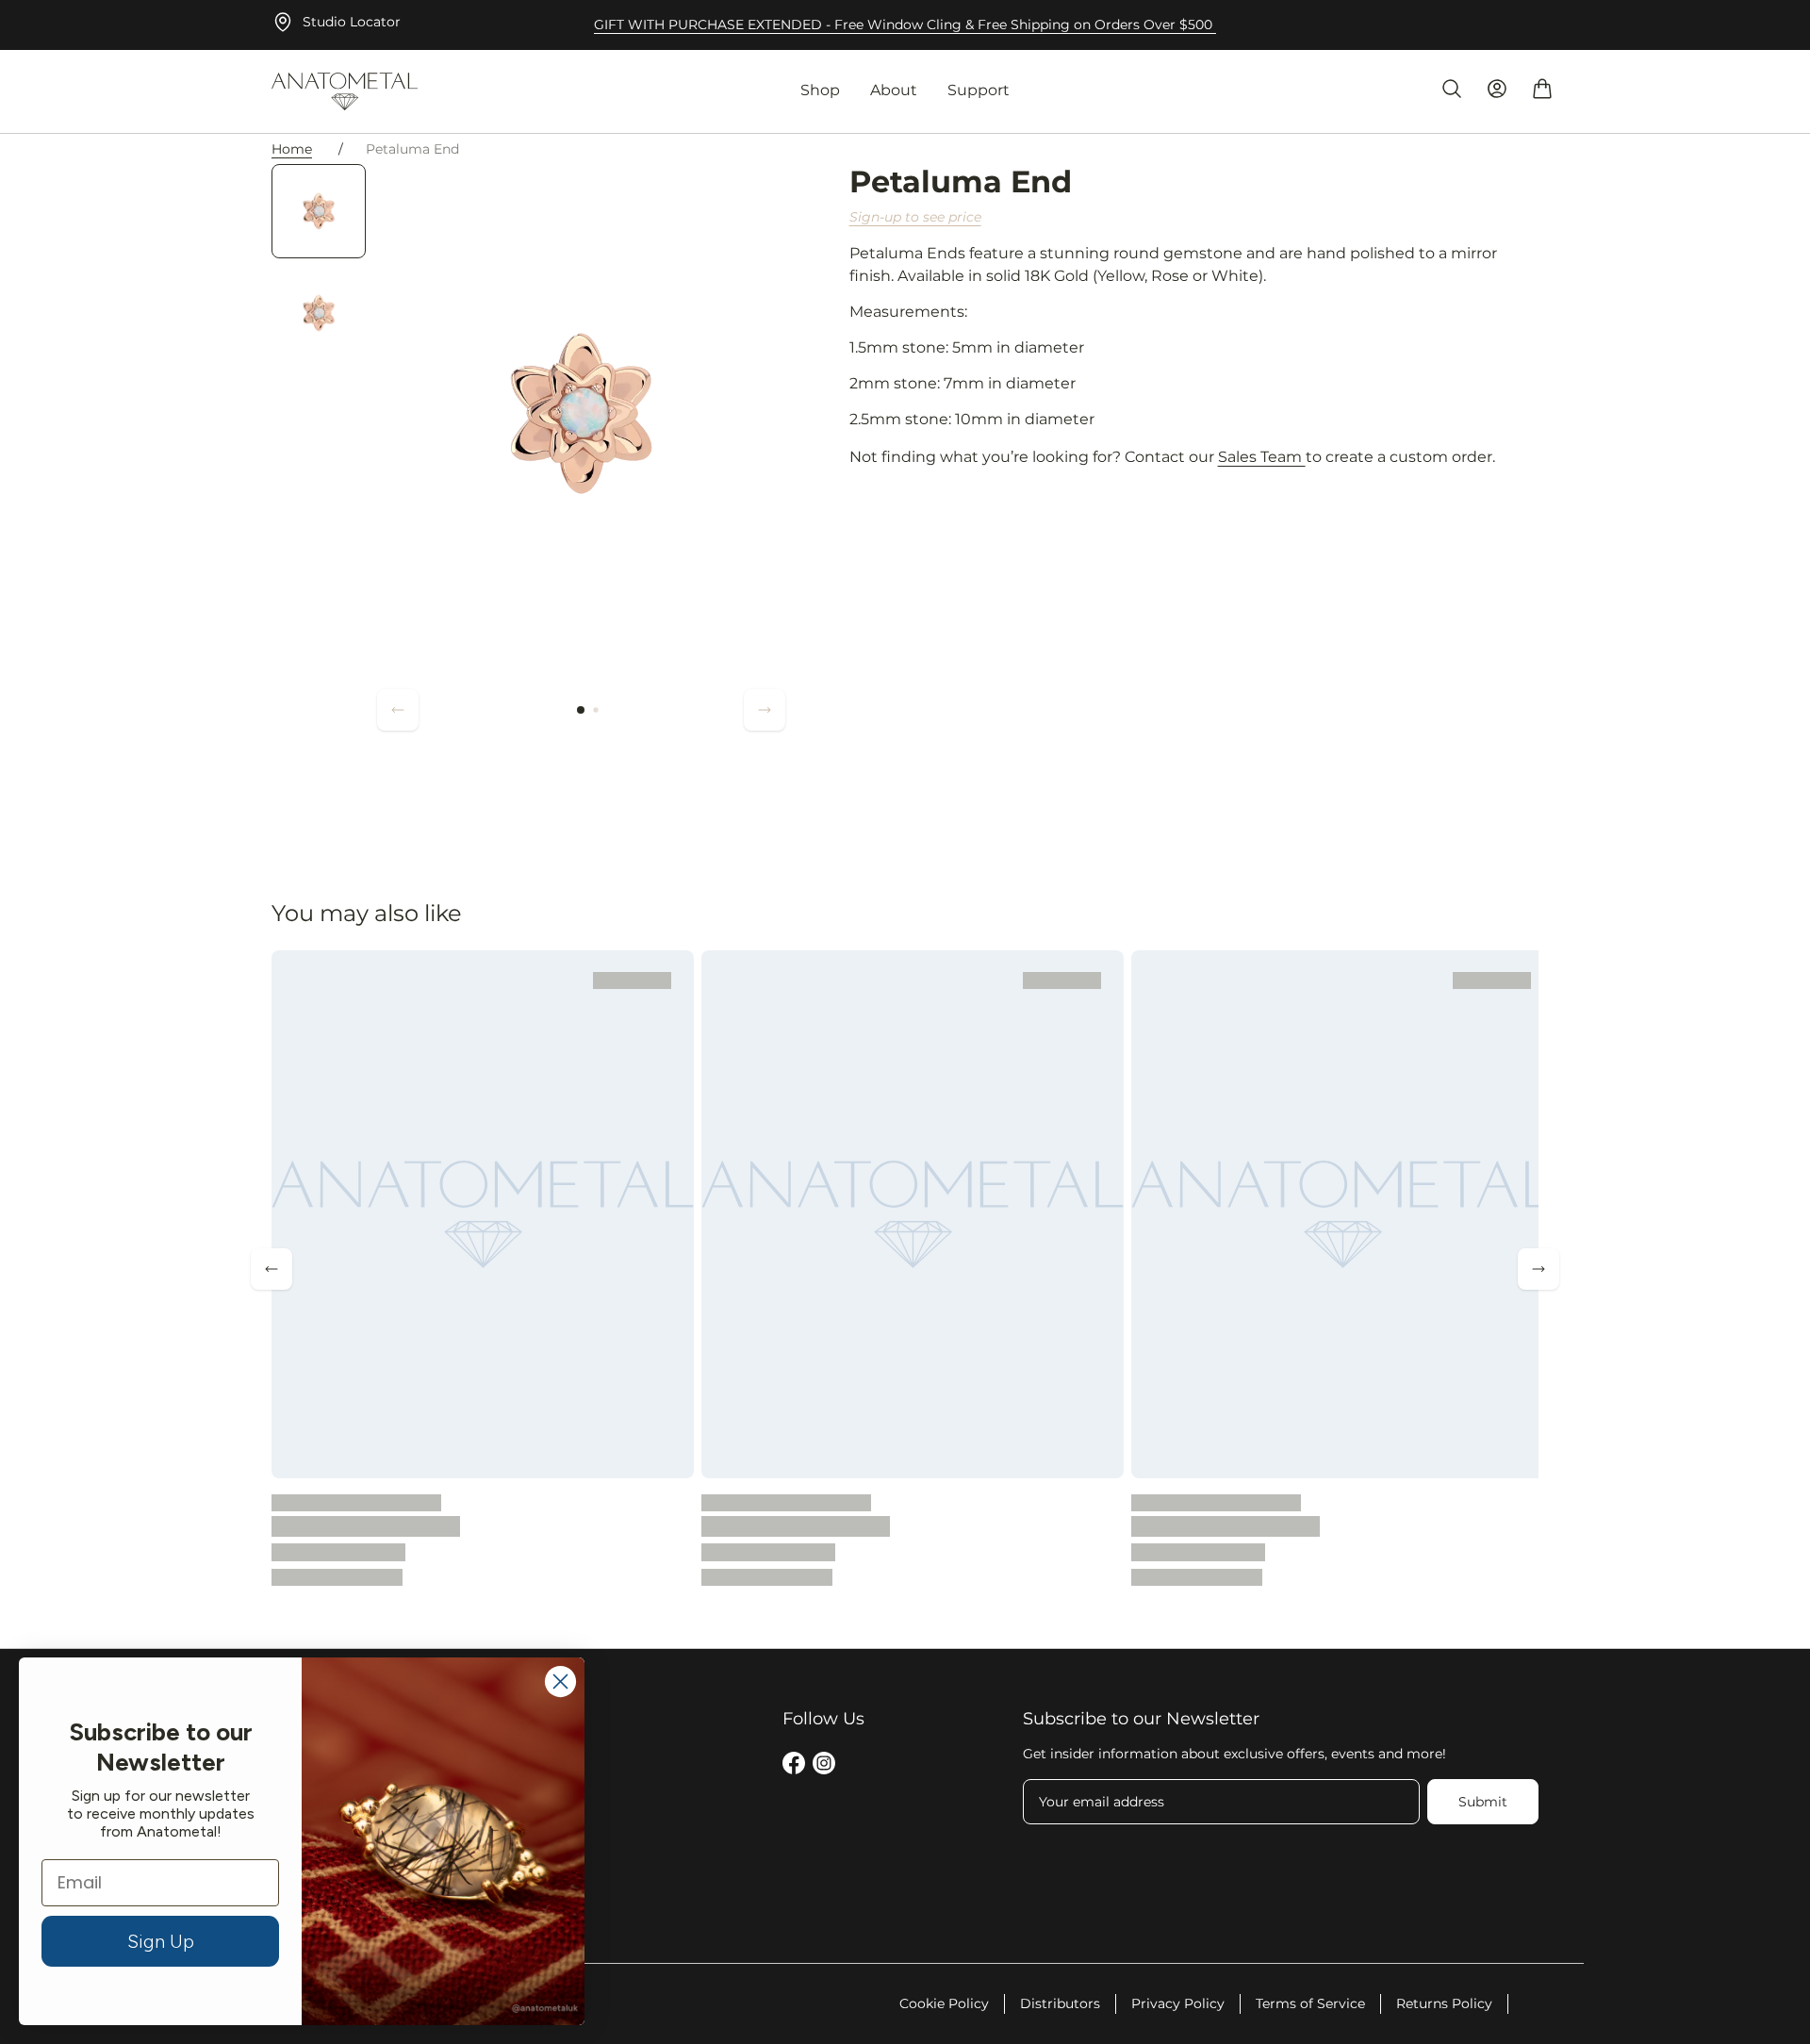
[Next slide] (765, 710)
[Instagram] (824, 1766)
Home (292, 149)
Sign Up (161, 1941)
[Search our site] (1452, 89)
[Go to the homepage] (345, 91)
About (894, 90)
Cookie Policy (944, 2003)
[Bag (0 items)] (1542, 89)
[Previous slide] (398, 710)
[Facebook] (794, 1766)
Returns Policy (1444, 2003)
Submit (1483, 1802)
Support (979, 90)
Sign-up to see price (915, 217)
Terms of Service (1310, 2003)
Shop (820, 90)
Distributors (1060, 2003)
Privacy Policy (1178, 2003)
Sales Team (1262, 457)
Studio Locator (352, 22)
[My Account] (1497, 89)
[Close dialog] (560, 1681)
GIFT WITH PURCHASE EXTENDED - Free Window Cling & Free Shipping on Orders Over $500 (905, 25)
